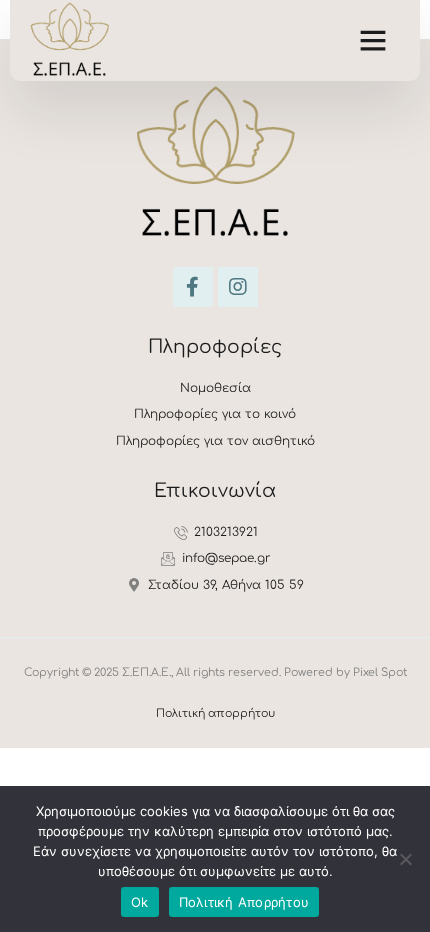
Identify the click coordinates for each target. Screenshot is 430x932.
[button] (373, 40)
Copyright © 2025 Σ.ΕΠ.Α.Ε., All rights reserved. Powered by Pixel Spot (215, 672)
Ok (140, 902)
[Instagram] (238, 287)
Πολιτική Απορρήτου (244, 902)
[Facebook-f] (193, 287)
